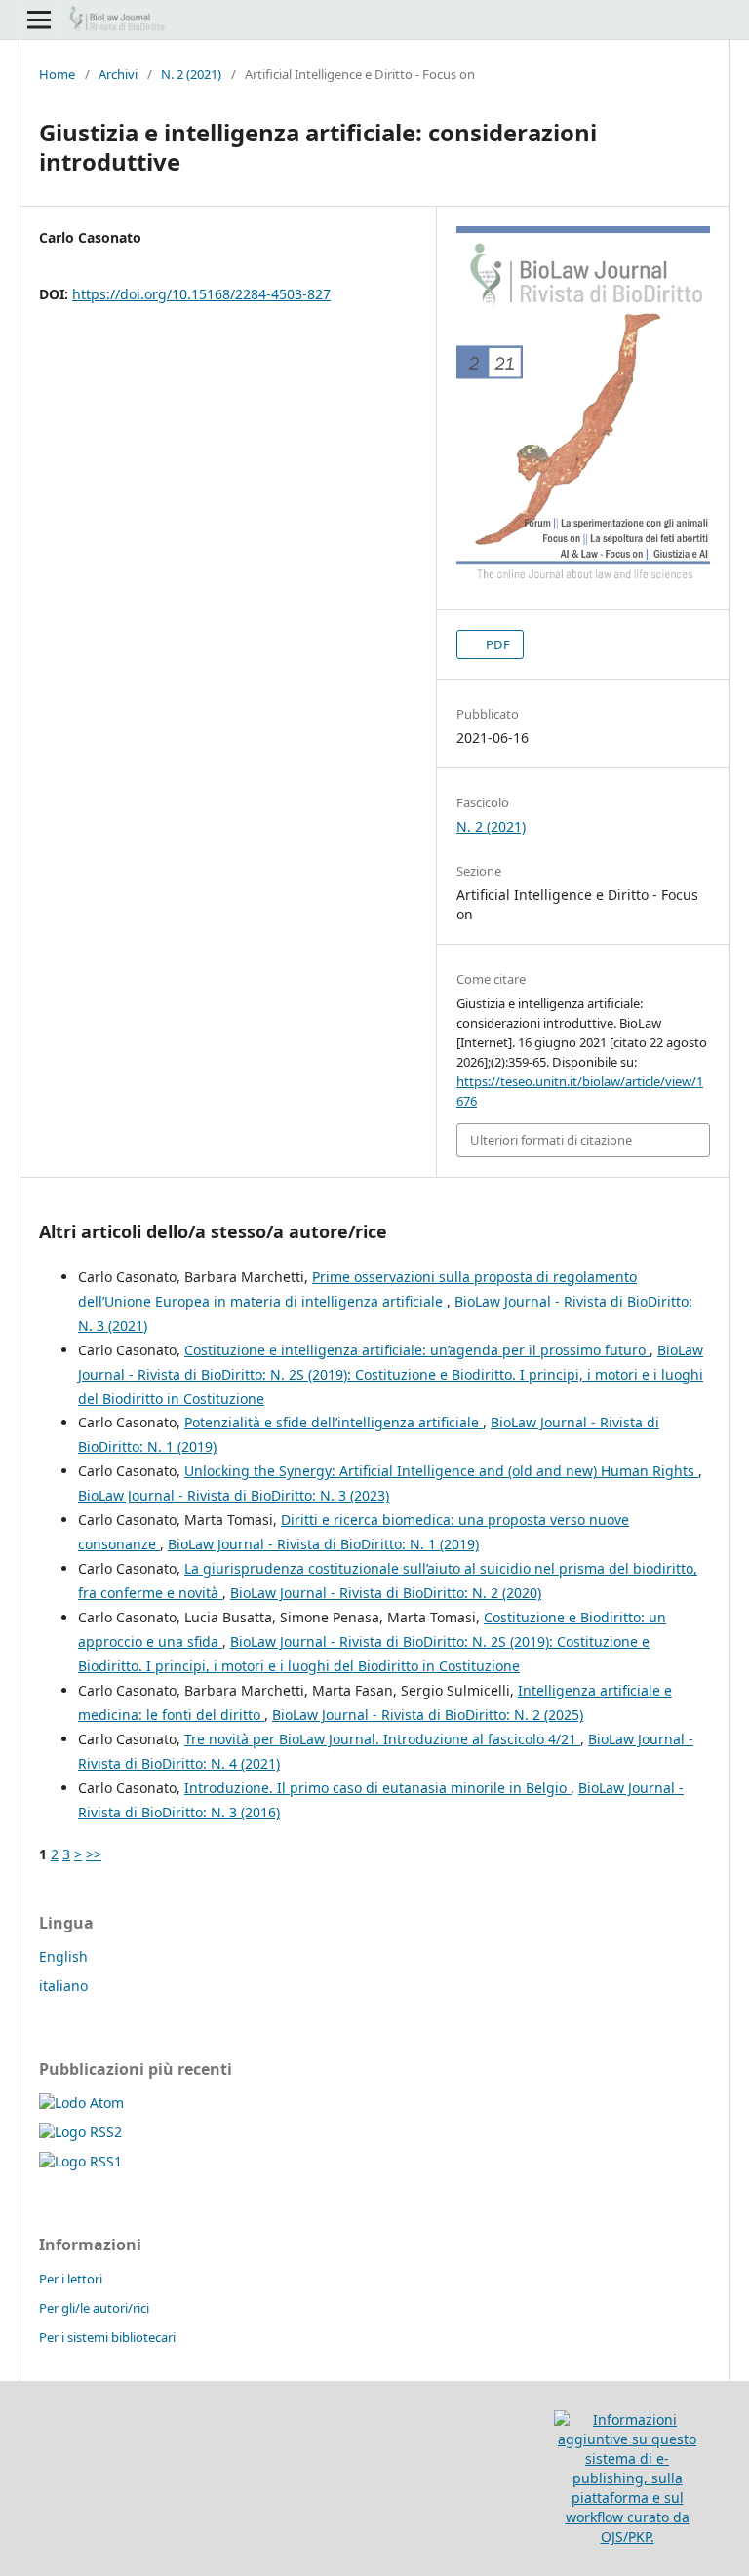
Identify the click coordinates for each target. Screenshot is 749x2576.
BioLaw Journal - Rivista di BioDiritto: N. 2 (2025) (428, 1715)
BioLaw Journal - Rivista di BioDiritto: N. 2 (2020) (386, 1593)
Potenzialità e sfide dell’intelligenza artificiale (334, 1422)
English (63, 1956)
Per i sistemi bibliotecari (107, 2337)
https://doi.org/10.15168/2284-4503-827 (201, 294)
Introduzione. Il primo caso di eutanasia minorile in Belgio (377, 1788)
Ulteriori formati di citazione (551, 1140)
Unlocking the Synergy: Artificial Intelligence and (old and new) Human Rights (441, 1471)
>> (94, 1854)
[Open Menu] (39, 20)
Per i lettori (71, 2279)
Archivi (118, 74)
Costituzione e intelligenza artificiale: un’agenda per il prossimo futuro (417, 1350)
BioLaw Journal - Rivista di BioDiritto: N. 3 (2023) (234, 1495)
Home (57, 74)
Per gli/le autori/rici (94, 2308)
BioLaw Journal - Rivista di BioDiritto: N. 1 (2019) (323, 1544)
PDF (496, 644)
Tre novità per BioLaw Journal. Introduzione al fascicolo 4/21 (382, 1739)
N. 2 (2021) (191, 74)
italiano (63, 1986)
